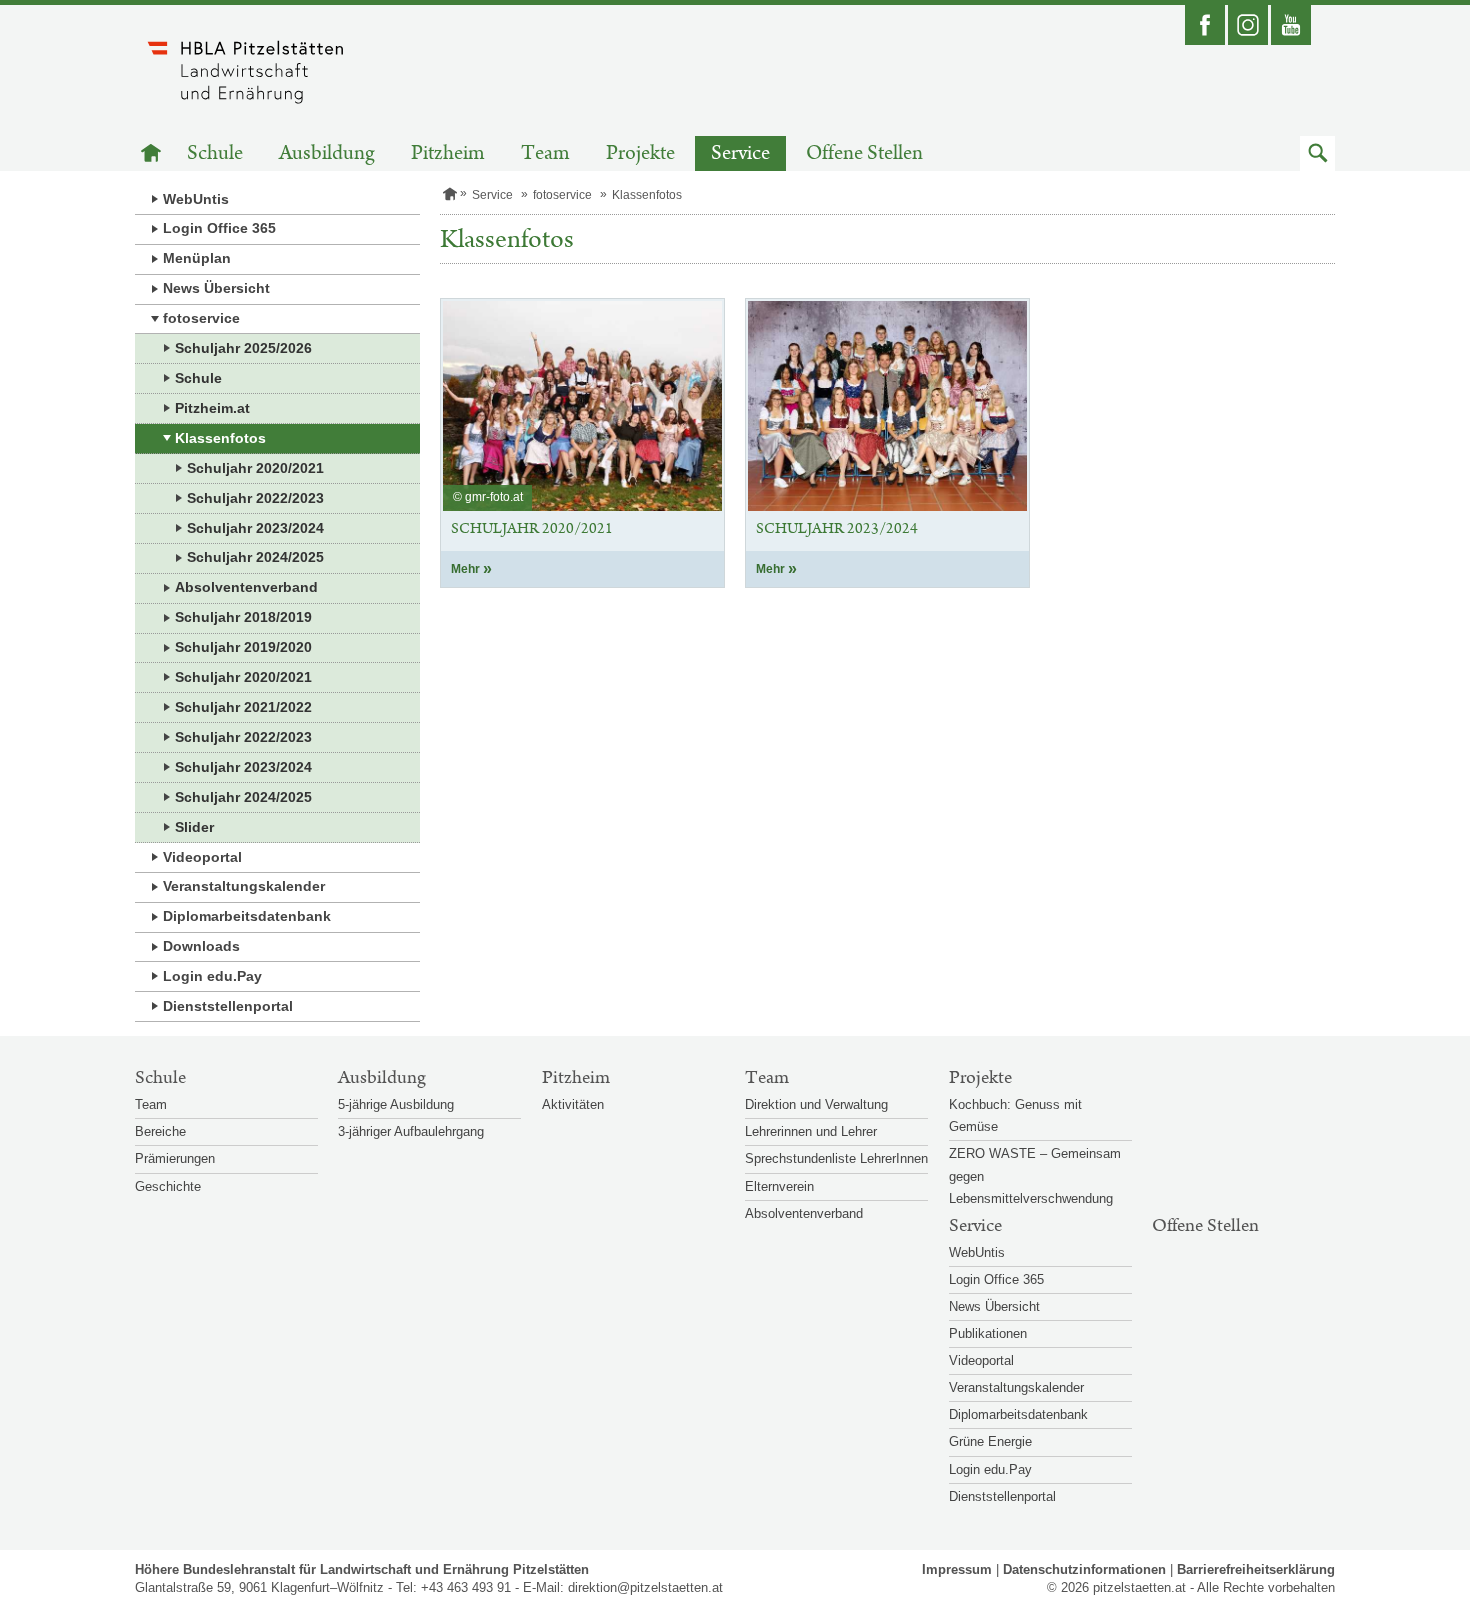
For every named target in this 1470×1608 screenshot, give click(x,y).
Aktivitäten (573, 1104)
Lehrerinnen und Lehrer (811, 1131)
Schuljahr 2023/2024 (255, 528)
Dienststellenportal (228, 1006)
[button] (1317, 153)
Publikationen (988, 1333)
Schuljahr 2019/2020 (243, 647)
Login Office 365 (219, 228)
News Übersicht (216, 288)
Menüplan (197, 258)
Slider (194, 827)
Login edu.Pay (212, 976)
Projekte (640, 153)
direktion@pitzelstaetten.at (645, 1587)
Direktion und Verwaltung (816, 1104)
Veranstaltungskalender (244, 886)
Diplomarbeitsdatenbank (247, 916)
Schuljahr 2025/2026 (243, 348)
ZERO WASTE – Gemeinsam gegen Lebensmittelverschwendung (1035, 1175)
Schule (215, 153)
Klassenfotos (220, 438)
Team (545, 153)
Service (740, 153)
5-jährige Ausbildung (396, 1104)
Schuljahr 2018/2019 (243, 617)
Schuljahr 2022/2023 (255, 498)
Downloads (201, 946)
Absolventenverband (246, 587)
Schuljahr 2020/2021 (255, 468)
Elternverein (779, 1186)
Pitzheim (448, 153)
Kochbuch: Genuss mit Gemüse (1015, 1115)
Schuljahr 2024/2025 (255, 557)
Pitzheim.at (212, 408)
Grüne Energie (990, 1441)
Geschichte (168, 1186)
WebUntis (196, 199)
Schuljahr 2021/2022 (243, 707)
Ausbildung (327, 153)
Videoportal (202, 857)
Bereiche (160, 1131)
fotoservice (201, 318)
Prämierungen (175, 1158)
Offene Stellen (864, 153)
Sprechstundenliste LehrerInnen (836, 1158)
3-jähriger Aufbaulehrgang (411, 1131)
